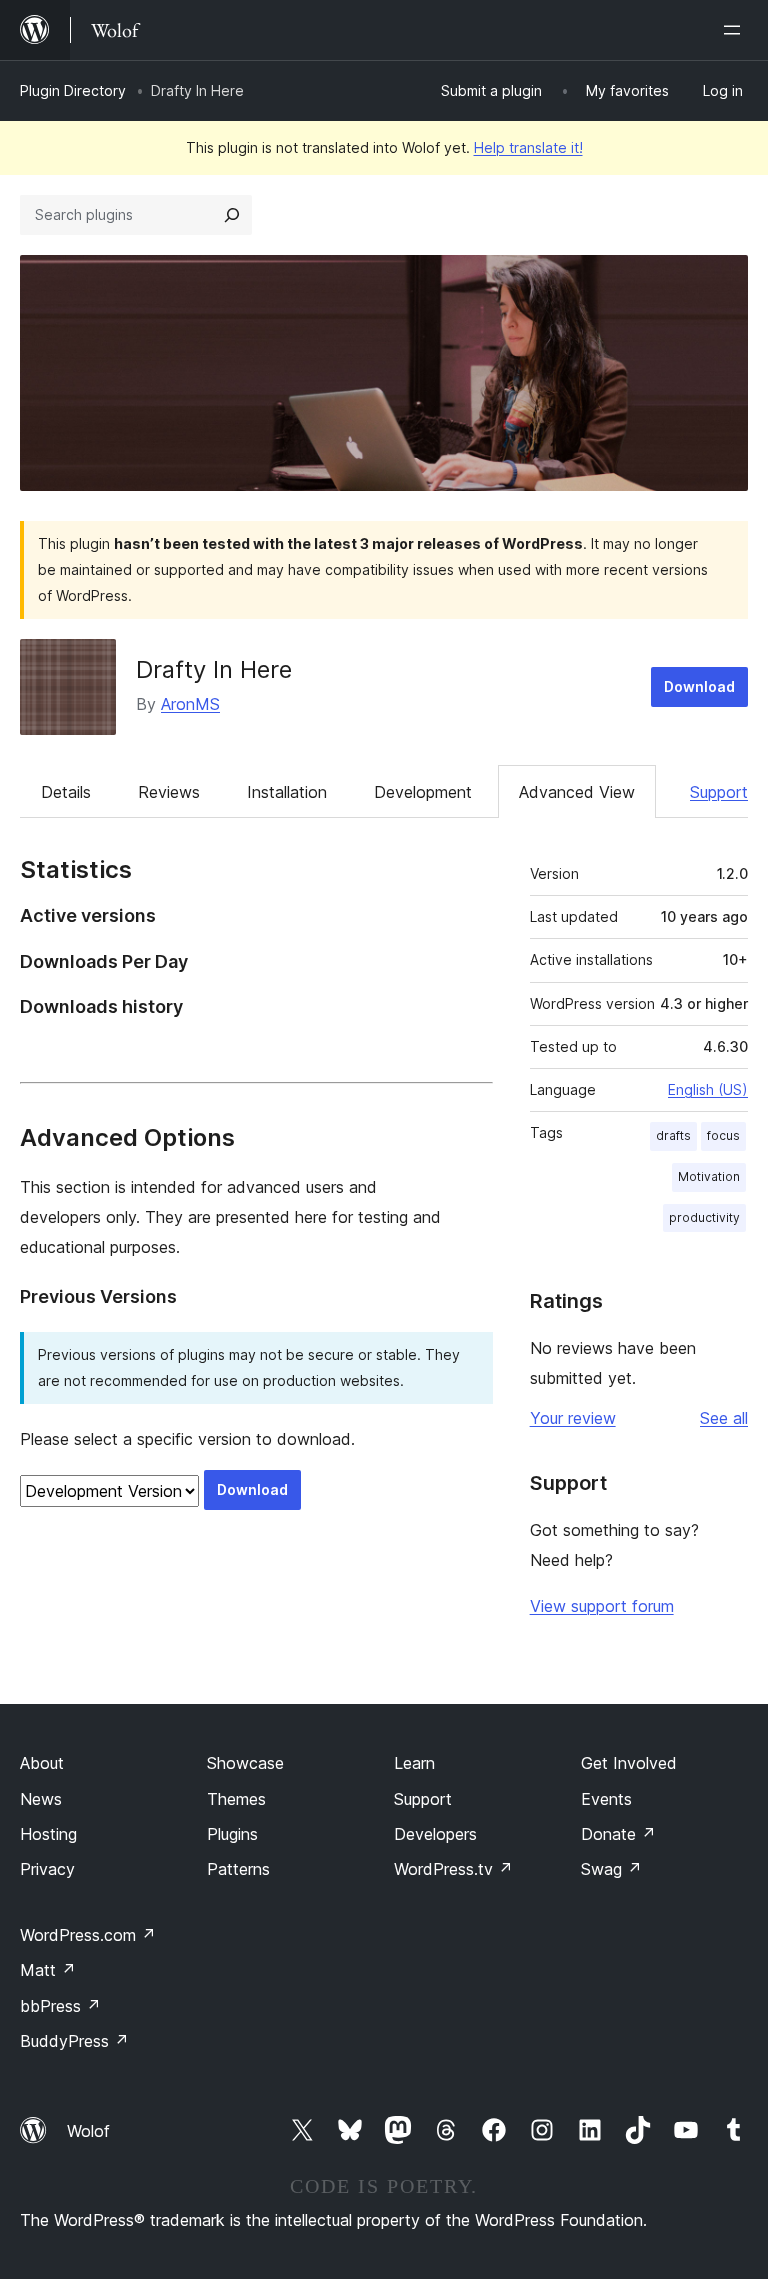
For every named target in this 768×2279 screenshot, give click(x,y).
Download (699, 686)
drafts (673, 1135)
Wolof (88, 2131)
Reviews (169, 792)
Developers (435, 1834)
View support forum (602, 1606)
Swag (611, 1869)
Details (66, 792)
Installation (287, 792)
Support (719, 792)
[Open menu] (736, 30)
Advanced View (577, 792)
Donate (618, 1834)
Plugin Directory (73, 90)
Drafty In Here (214, 669)
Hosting (48, 1834)
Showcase (245, 1763)
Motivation (709, 1176)
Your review (573, 1418)
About (42, 1763)
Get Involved (629, 1763)
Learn (414, 1763)
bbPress (60, 2006)
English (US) (708, 1089)
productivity (704, 1217)
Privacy (47, 1869)
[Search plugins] (232, 215)
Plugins (232, 1834)
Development (423, 792)
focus (723, 1135)
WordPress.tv (453, 1869)
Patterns (238, 1869)
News (41, 1799)
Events (606, 1799)
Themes (236, 1799)
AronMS (190, 704)
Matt (48, 1970)
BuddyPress (74, 2041)
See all (724, 1418)
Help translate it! (528, 147)
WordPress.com (88, 1935)
